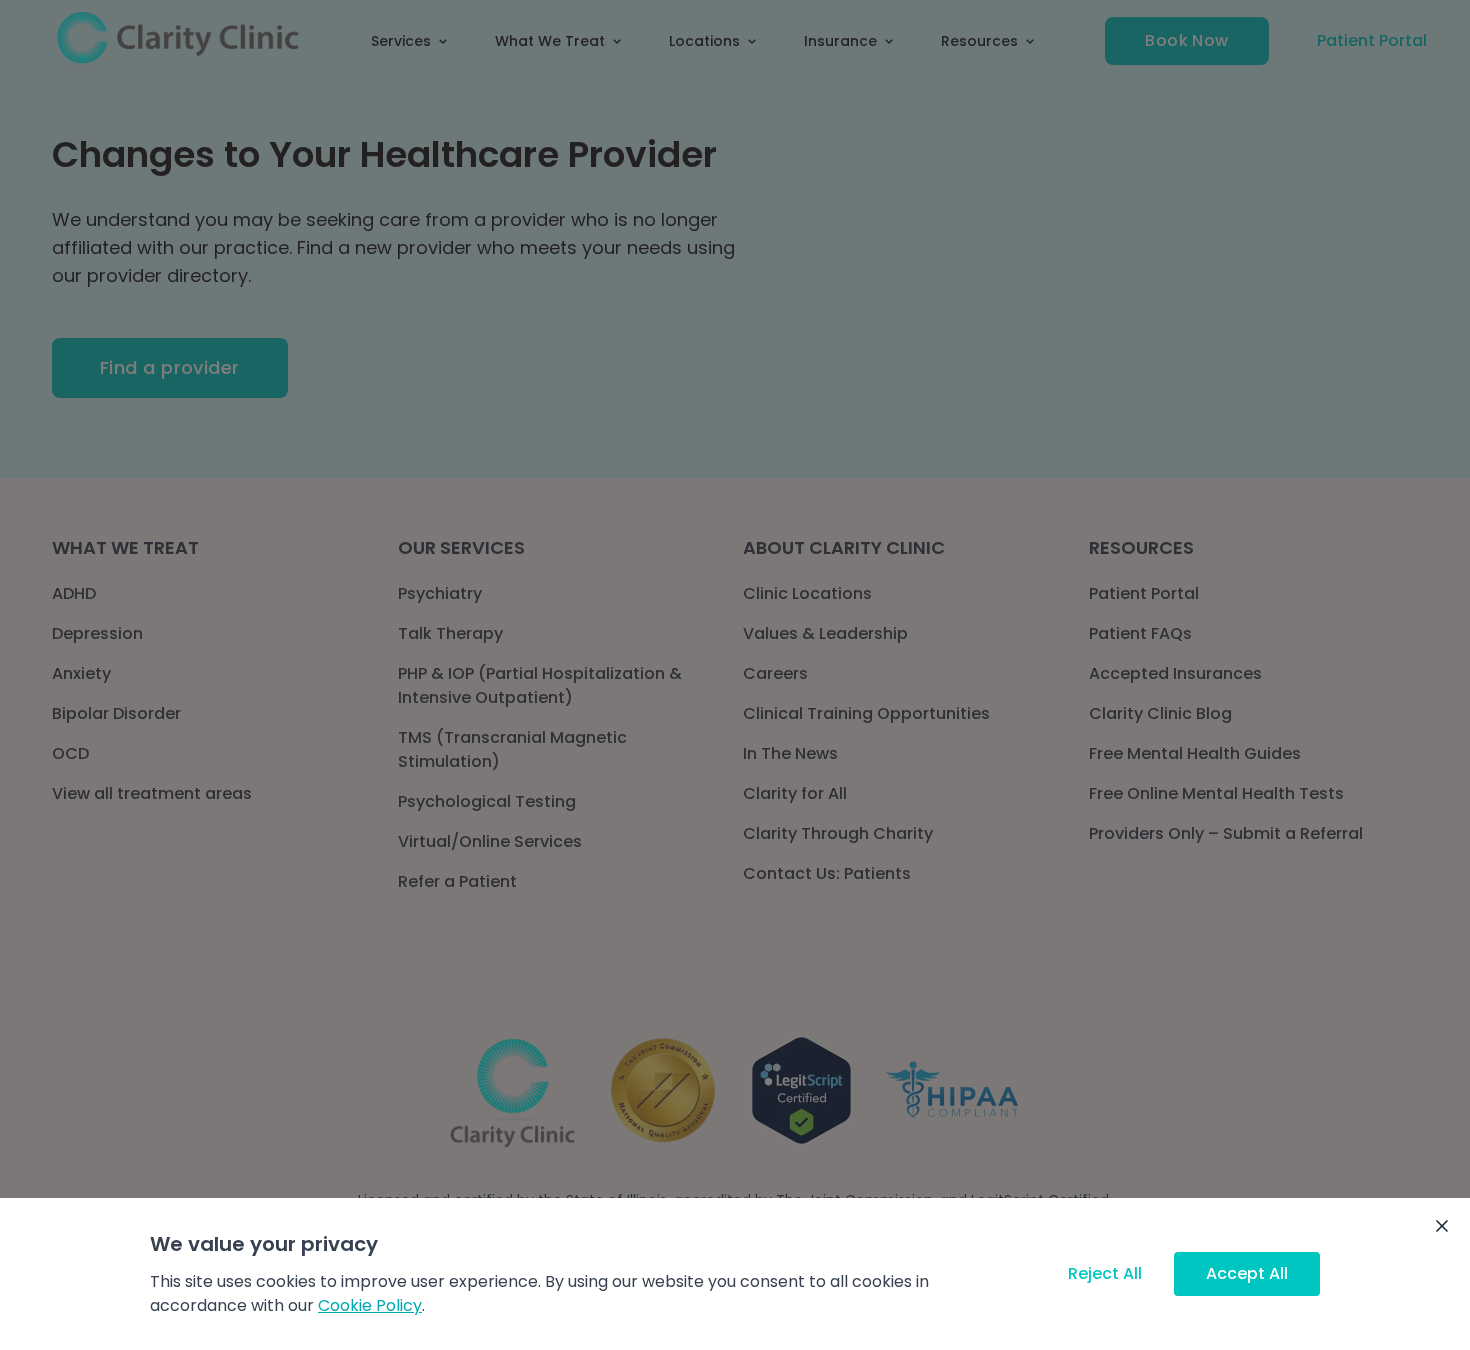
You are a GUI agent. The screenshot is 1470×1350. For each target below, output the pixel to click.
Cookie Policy (370, 1305)
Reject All (1105, 1273)
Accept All (1247, 1273)
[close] (1442, 1226)
